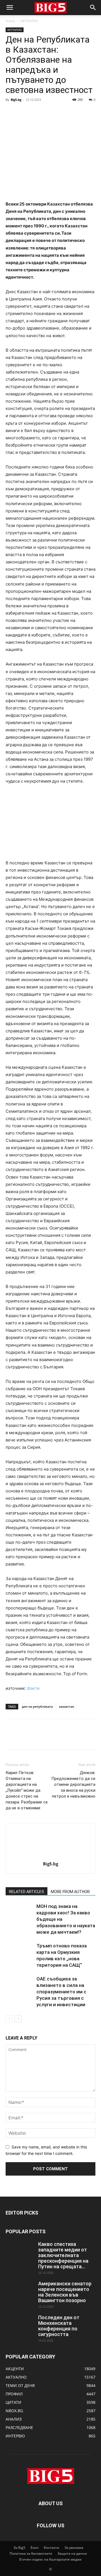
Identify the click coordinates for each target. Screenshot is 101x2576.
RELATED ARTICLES (27, 1892)
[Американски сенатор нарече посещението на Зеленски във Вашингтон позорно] (20, 2291)
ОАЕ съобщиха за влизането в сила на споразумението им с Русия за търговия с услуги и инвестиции (61, 1992)
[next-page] (18, 2019)
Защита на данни (72, 2553)
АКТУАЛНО (29, 21)
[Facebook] (11, 112)
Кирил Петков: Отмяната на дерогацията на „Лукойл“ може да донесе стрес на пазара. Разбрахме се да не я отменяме (27, 1790)
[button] (10, 8)
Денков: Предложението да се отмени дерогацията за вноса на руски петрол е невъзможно (73, 1784)
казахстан (66, 1706)
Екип (35, 2548)
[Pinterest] (37, 112)
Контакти (51, 2548)
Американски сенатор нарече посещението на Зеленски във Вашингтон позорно (65, 2292)
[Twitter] (24, 112)
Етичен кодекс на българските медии (50, 2559)
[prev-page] (9, 2019)
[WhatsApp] (50, 112)
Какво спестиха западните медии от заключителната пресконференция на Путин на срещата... (63, 2255)
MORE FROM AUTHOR (70, 1892)
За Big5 (19, 2548)
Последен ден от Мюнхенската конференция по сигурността (59, 2326)
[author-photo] (50, 1856)
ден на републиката (37, 1706)
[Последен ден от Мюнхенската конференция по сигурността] (20, 2325)
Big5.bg (16, 100)
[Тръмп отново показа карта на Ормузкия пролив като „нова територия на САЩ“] (20, 1952)
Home (10, 21)
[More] (63, 112)
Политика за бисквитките (31, 2553)
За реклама (74, 2548)
